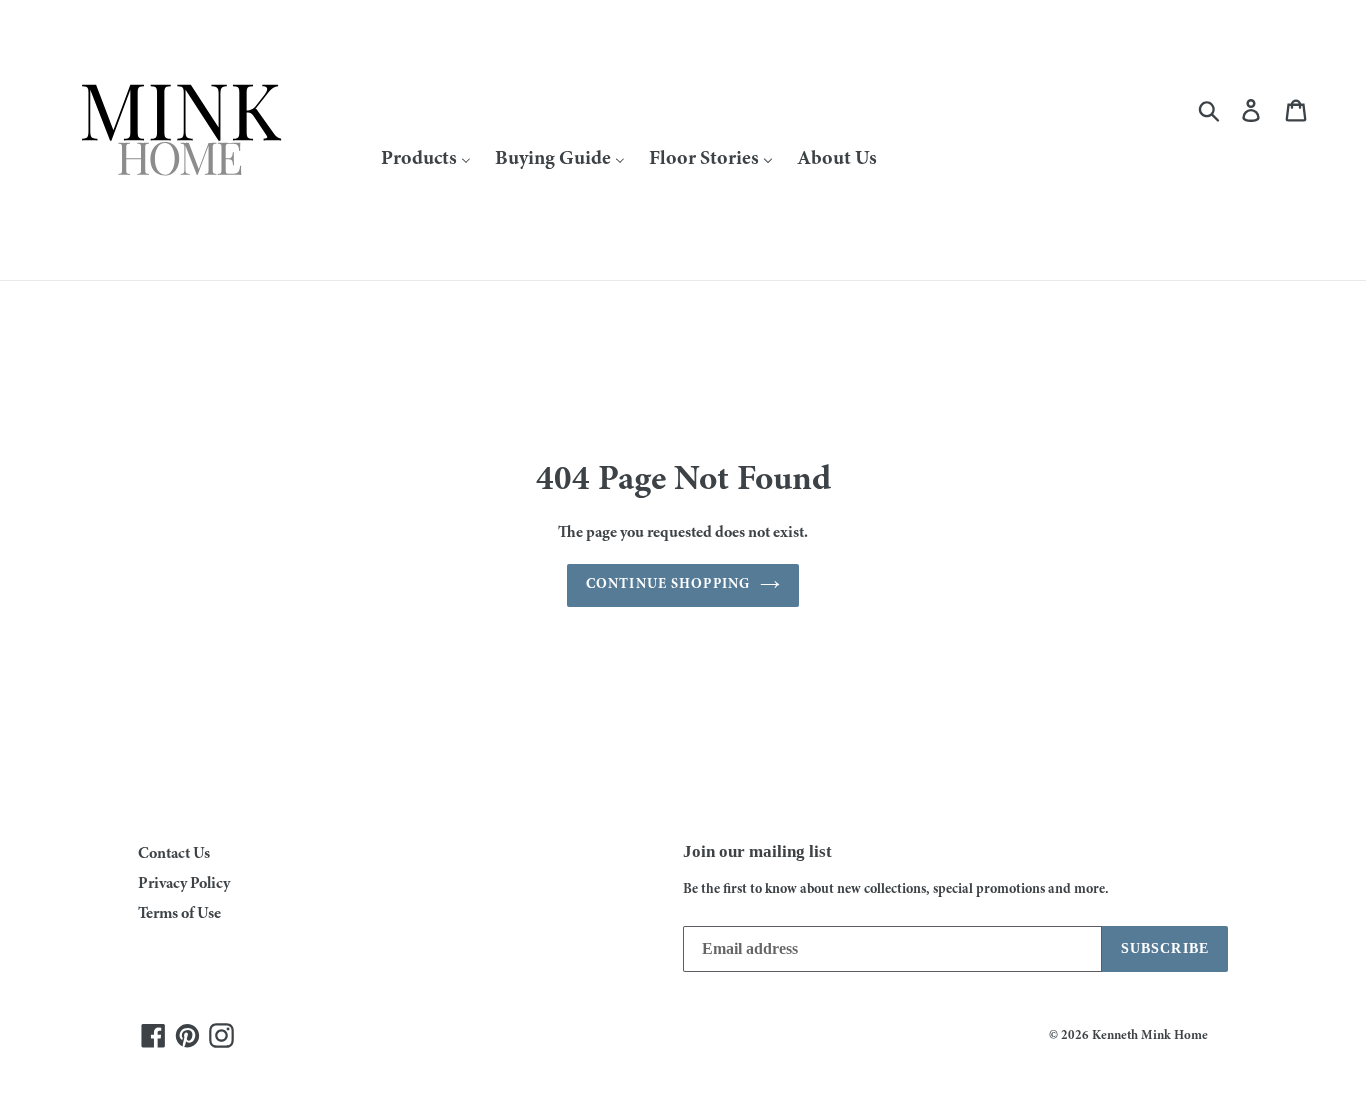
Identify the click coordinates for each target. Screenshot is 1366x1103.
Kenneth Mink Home (1150, 1036)
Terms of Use (179, 914)
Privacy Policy (184, 884)
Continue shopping (668, 585)
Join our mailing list (757, 851)
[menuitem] (426, 158)
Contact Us (174, 854)
